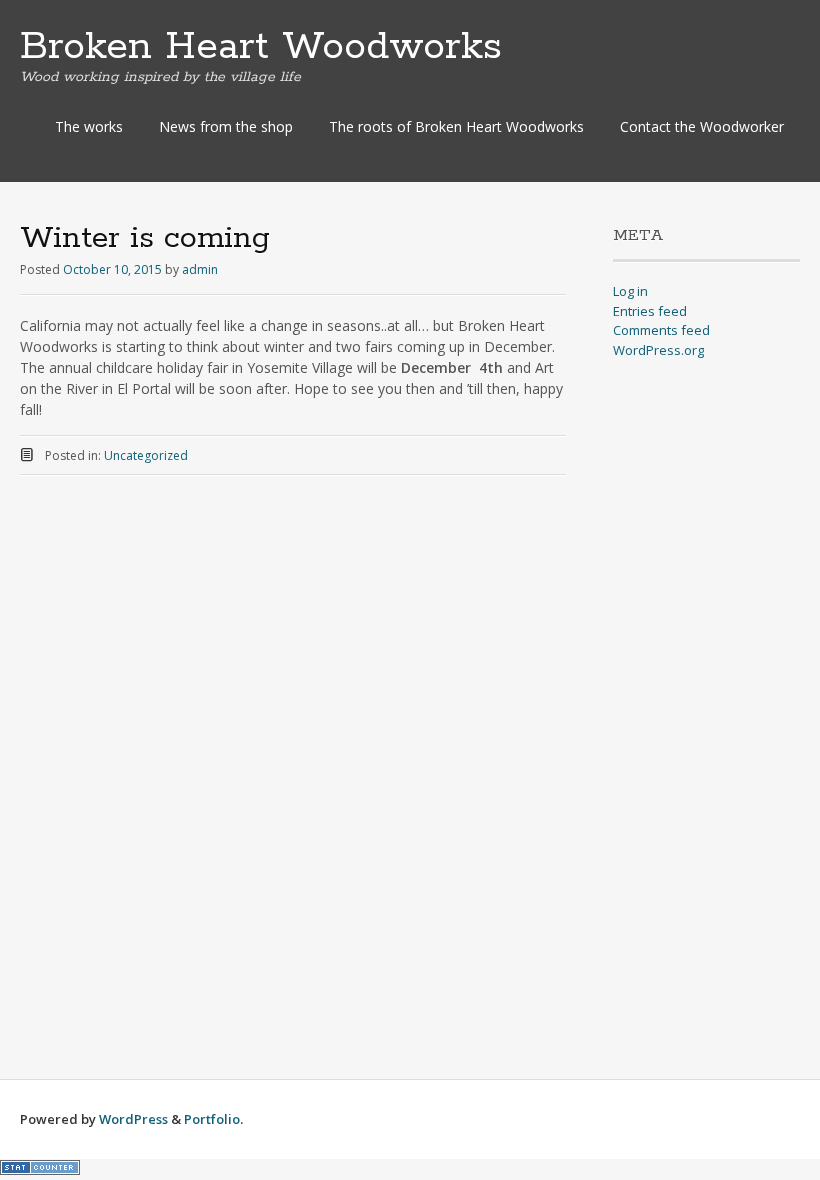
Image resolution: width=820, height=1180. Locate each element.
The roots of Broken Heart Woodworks (456, 126)
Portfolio (212, 1119)
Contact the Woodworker (702, 126)
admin (200, 269)
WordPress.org (658, 350)
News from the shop (226, 126)
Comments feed (661, 330)
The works (89, 126)
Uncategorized (146, 455)
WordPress (133, 1119)
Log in (630, 291)
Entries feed (650, 311)
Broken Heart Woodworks (261, 47)
